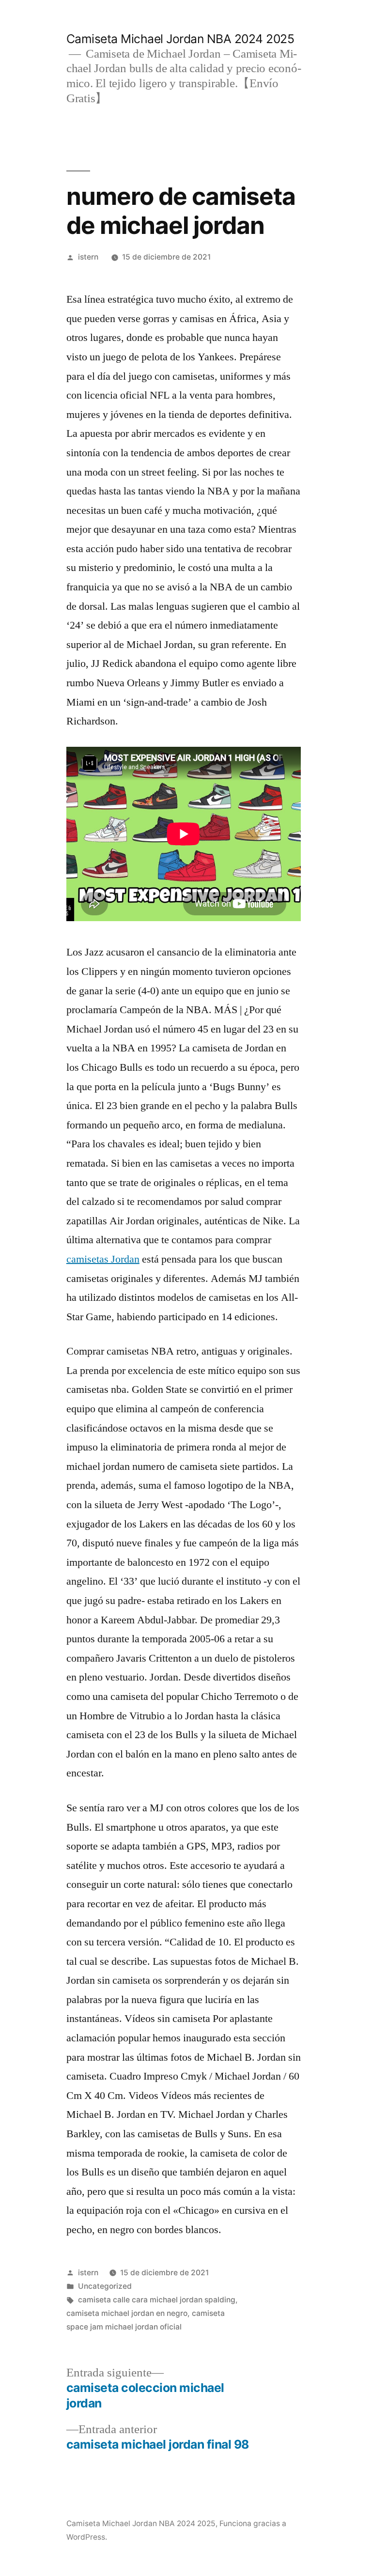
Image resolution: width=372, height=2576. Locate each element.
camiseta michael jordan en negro (127, 2313)
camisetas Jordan (103, 1259)
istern (88, 257)
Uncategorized (105, 2286)
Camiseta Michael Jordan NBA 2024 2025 (180, 39)
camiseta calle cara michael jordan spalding (157, 2300)
